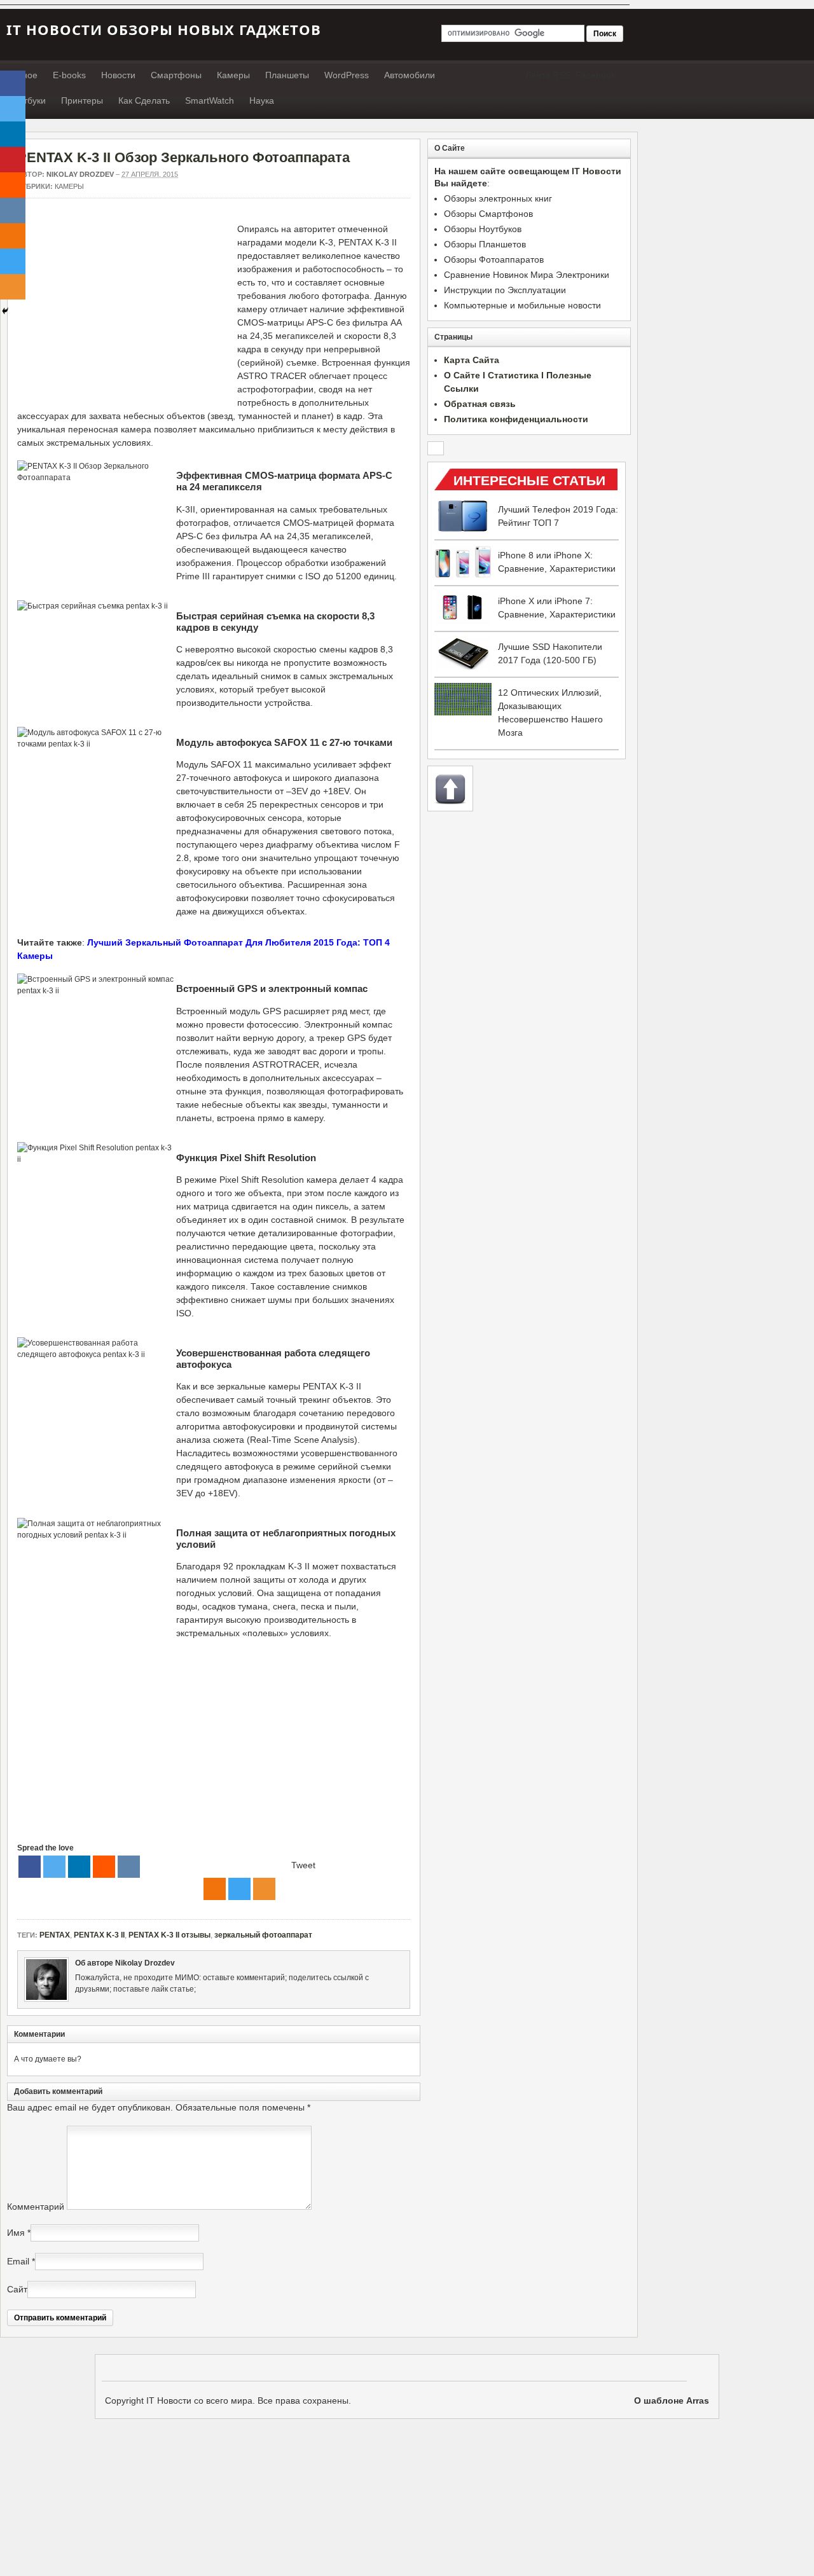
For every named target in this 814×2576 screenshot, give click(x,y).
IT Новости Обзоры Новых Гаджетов (164, 29)
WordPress (347, 75)
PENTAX (55, 1935)
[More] (264, 1889)
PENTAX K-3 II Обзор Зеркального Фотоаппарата (183, 157)
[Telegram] (239, 1889)
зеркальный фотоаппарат (263, 1935)
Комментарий (36, 2207)
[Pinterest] (13, 160)
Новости (118, 75)
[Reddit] (104, 1867)
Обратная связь (480, 404)
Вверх (450, 789)
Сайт (17, 2289)
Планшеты (287, 75)
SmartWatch (210, 100)
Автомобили (410, 75)
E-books (69, 75)
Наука (262, 100)
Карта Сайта (472, 360)
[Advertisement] (124, 312)
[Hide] (5, 311)
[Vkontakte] (129, 1867)
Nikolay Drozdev (80, 174)
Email (18, 2261)
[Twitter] (54, 1867)
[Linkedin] (79, 1867)
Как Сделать (144, 100)
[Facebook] (30, 1867)
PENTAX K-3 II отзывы (169, 1935)
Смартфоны (176, 75)
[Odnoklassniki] (215, 1889)
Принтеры (82, 100)
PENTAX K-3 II (99, 1935)
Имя (16, 2233)
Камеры (233, 75)
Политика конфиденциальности (516, 419)
